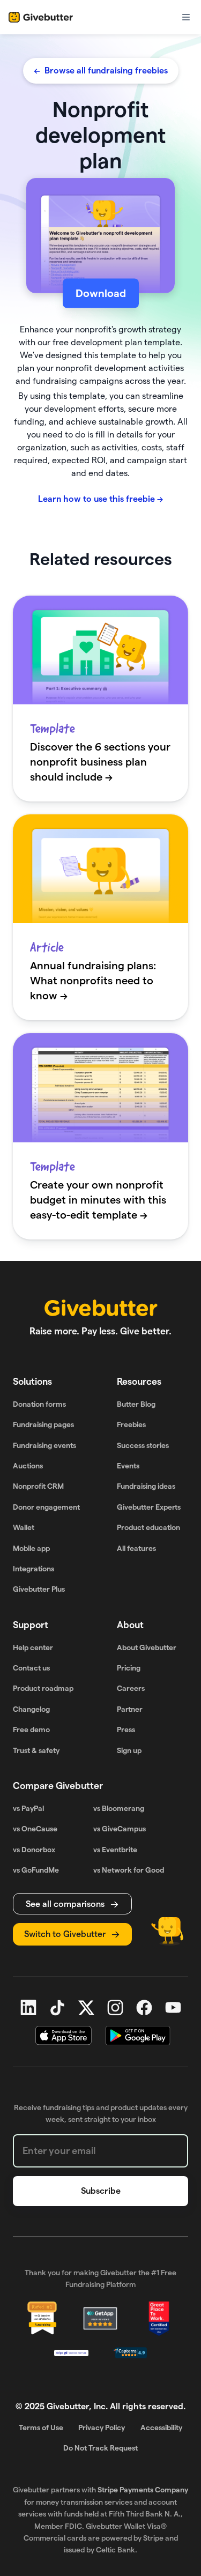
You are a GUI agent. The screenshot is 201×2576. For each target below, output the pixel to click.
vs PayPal (28, 1808)
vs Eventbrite (115, 1850)
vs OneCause (35, 1829)
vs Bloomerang (119, 1808)
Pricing (129, 1668)
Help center (33, 1647)
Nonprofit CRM (38, 1486)
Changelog (31, 1709)
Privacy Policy (102, 2427)
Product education (148, 1527)
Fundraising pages (43, 1424)
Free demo (31, 1729)
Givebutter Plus (39, 1589)
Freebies (131, 1424)
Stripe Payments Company (143, 2490)
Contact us (31, 1668)
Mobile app (31, 1548)
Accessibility (161, 2427)
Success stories (143, 1445)
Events (128, 1466)
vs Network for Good (129, 1870)
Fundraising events (44, 1445)
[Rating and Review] (159, 2319)
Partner (130, 1709)
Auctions (28, 1466)
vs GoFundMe (36, 1870)
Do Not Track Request (100, 2448)
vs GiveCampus (120, 1829)
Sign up (129, 1750)
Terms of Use (41, 2427)
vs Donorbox (34, 1850)
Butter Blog (136, 1404)
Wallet (24, 1527)
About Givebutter (147, 1647)
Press (126, 1729)
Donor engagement (46, 1507)
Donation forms (39, 1404)
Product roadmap (43, 1688)
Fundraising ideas (146, 1486)
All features (136, 1548)
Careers (131, 1688)
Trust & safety (36, 1750)
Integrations (33, 1569)
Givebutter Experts (149, 1507)
